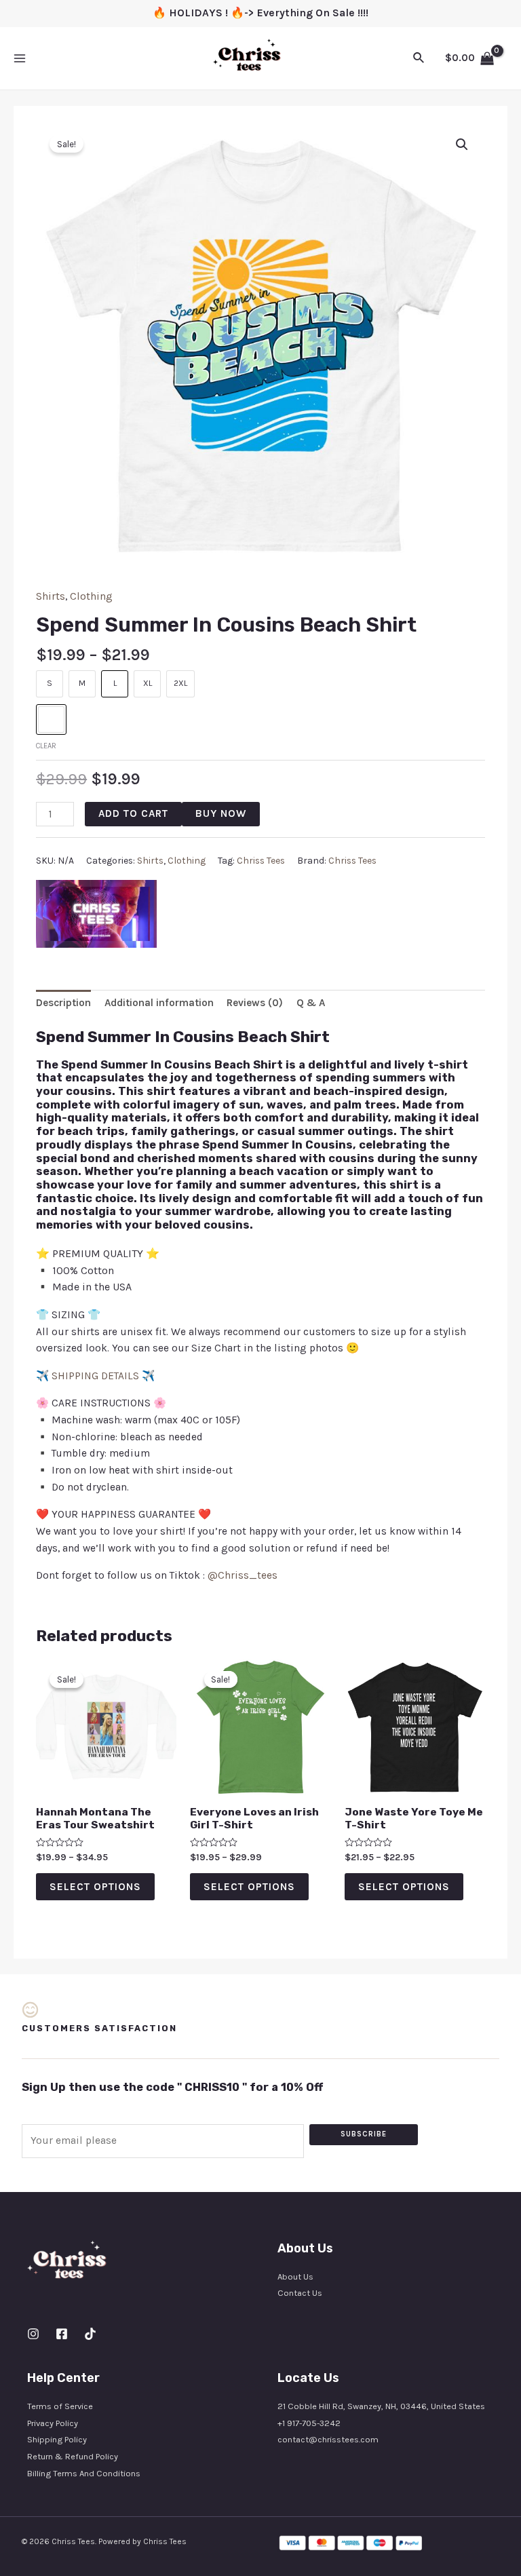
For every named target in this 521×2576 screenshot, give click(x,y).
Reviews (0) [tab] (255, 1003)
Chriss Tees (261, 861)
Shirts (51, 596)
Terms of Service (60, 2406)
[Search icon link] (419, 58)
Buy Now (221, 813)
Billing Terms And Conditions (84, 2473)
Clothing (91, 596)
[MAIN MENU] (20, 58)
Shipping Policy (57, 2439)
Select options (95, 1887)
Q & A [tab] (311, 1003)
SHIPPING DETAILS (95, 1376)
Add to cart (133, 813)
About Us (295, 2276)
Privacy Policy (53, 2423)
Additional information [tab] (159, 1003)
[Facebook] (62, 2334)
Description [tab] (63, 1003)
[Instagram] (33, 2334)
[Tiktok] (90, 2334)
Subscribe (364, 2134)
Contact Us (300, 2293)
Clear (46, 746)
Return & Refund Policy (73, 2456)
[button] (462, 145)
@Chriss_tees (243, 1575)
